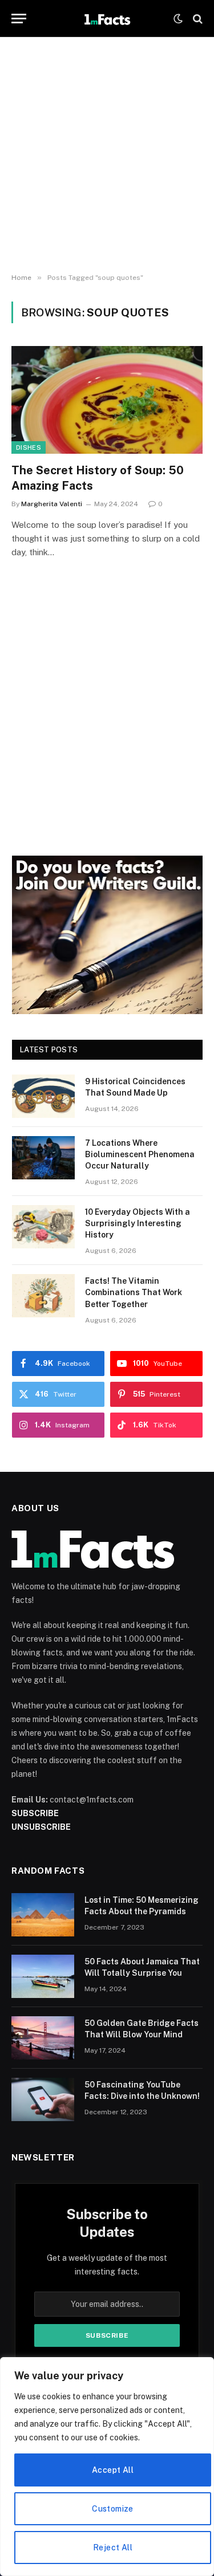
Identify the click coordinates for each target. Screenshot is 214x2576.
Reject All (113, 2547)
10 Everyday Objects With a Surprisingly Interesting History (138, 1223)
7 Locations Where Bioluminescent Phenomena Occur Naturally (140, 1154)
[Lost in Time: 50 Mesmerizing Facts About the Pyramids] (43, 1915)
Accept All (113, 2470)
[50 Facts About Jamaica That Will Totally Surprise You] (43, 1976)
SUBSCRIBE (35, 1813)
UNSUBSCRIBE (41, 1827)
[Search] (197, 19)
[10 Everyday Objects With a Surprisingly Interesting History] (43, 1227)
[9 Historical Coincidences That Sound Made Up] (43, 1096)
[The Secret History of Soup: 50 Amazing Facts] (107, 400)
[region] (107, 2467)
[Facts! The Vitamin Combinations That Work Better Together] (43, 1296)
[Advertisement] (107, 155)
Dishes (29, 447)
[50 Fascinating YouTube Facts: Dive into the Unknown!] (43, 2099)
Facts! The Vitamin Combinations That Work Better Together (134, 1292)
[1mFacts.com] (107, 19)
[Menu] (19, 19)
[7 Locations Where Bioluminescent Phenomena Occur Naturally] (43, 1158)
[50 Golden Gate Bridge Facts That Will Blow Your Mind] (43, 2038)
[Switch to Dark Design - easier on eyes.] (178, 19)
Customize (113, 2509)
